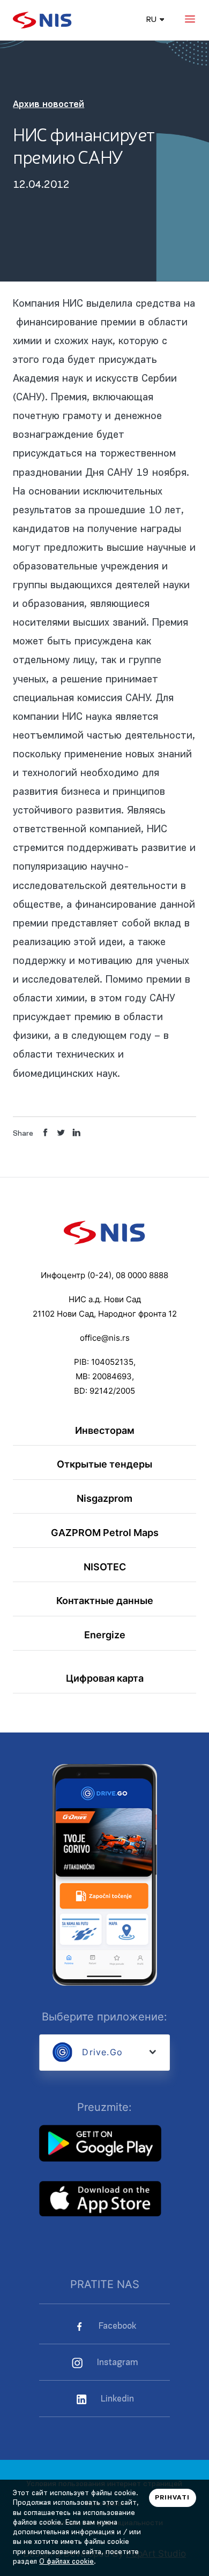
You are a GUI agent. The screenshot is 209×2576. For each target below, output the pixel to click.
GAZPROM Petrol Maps (105, 1532)
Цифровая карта (105, 1678)
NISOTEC (105, 1567)
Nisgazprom (104, 1498)
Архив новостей (48, 105)
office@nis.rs (105, 1338)
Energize (105, 1635)
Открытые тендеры (104, 1464)
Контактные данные (105, 1600)
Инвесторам (105, 1430)
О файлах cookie (66, 2562)
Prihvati (172, 2498)
